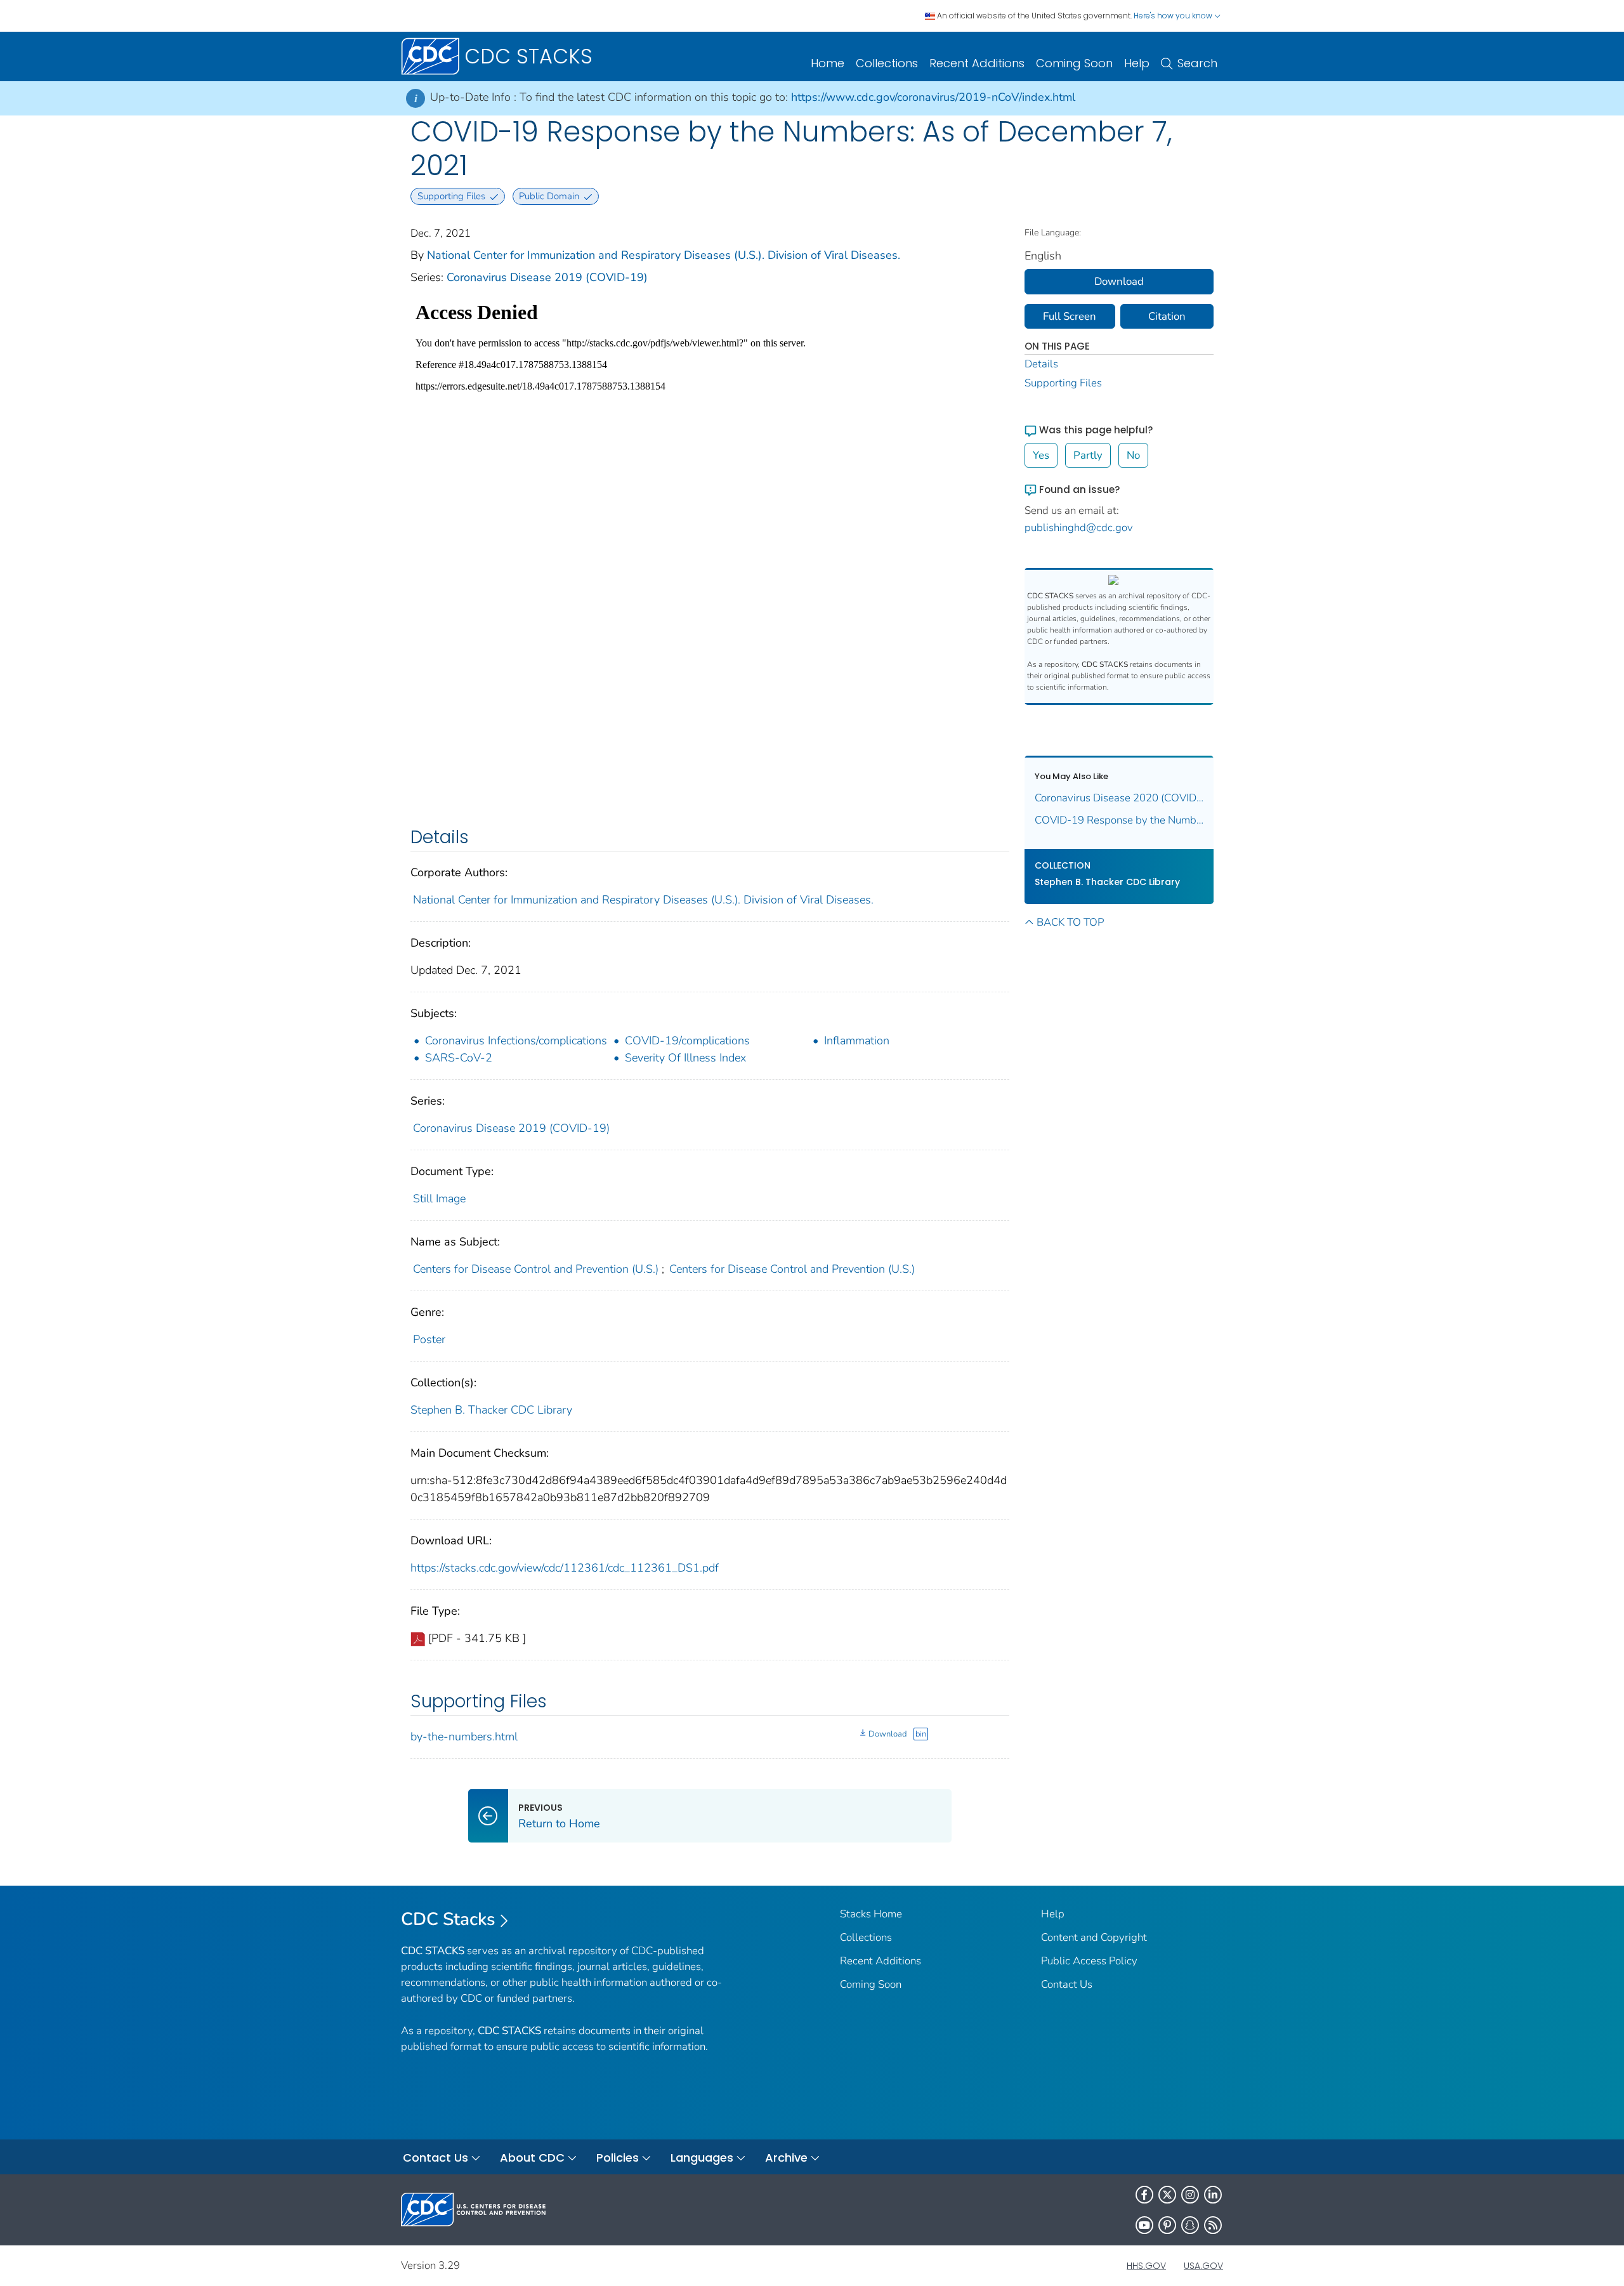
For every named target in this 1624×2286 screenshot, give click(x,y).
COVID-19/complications (687, 1041)
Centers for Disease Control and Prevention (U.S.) (536, 1269)
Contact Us (1067, 1984)
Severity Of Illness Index (685, 1058)
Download (887, 1734)
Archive (786, 2158)
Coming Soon (1074, 63)
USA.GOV (1203, 2266)
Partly (1088, 455)
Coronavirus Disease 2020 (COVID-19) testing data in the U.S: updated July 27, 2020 (1119, 798)
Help (1137, 63)
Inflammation (857, 1041)
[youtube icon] (1144, 2225)
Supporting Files (1063, 383)
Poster (429, 1339)
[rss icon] (1213, 2225)
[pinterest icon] (1167, 2225)
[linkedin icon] (1213, 2195)
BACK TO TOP (1070, 922)
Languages (702, 2158)
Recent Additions (977, 63)
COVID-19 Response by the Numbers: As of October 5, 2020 (1119, 820)
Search (1197, 63)
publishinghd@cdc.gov (1079, 528)
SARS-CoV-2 (459, 1058)
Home (828, 63)
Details (1041, 364)
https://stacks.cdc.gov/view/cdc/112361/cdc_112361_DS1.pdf (565, 1568)
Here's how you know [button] (1174, 16)
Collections (887, 63)
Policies (618, 2158)
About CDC (532, 2158)
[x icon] (1167, 2195)
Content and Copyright (1094, 1937)
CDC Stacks (448, 1919)
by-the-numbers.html (464, 1737)
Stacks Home (871, 1914)
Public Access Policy (1089, 1961)
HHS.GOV (1146, 2266)
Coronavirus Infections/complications (516, 1041)
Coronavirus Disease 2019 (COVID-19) (547, 277)
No (1133, 455)
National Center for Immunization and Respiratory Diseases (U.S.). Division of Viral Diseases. (664, 255)
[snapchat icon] (1190, 2225)
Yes (1041, 455)
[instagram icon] (1190, 2195)
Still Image (439, 1199)
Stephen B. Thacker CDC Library (491, 1410)
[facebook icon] (1144, 2195)
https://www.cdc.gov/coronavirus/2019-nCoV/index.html (933, 97)
